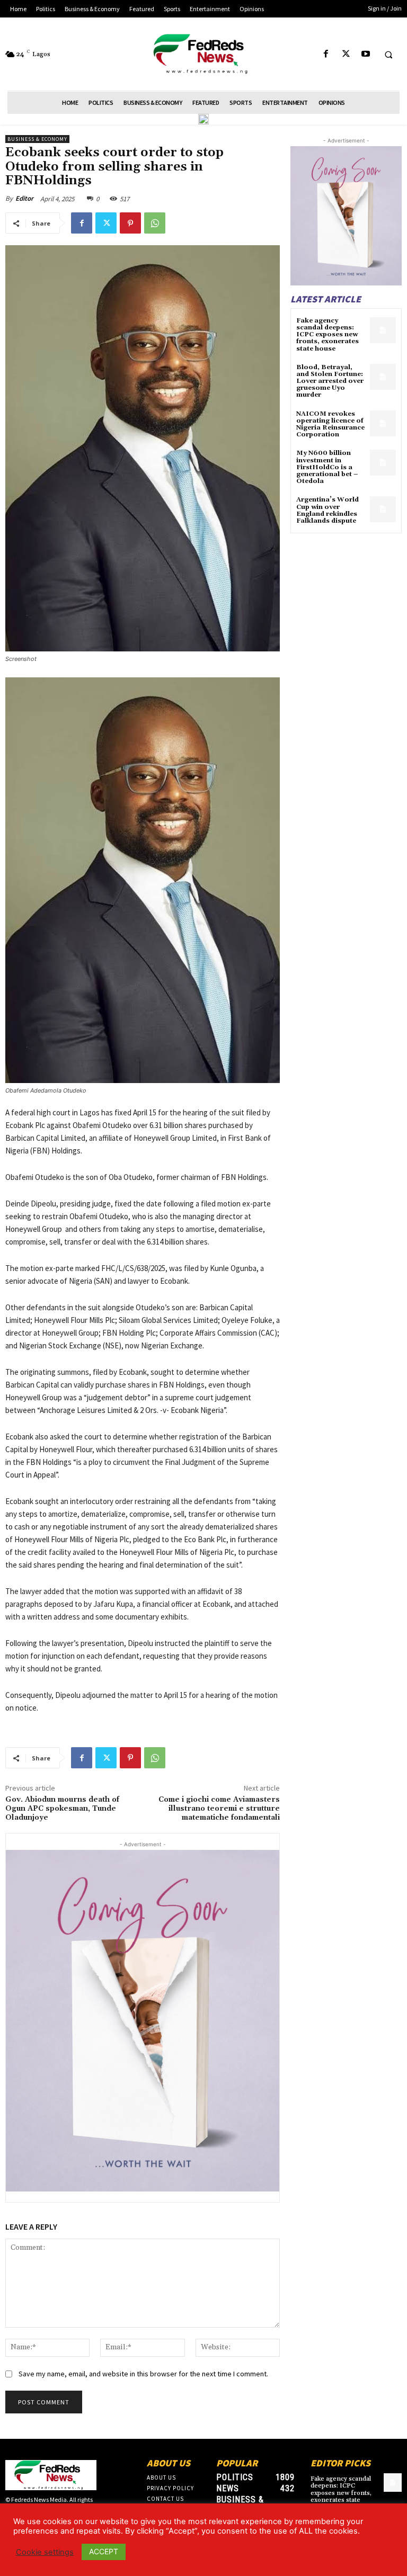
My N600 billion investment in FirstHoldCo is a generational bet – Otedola (327, 467)
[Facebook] (326, 54)
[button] (388, 55)
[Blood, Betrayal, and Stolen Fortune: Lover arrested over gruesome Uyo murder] (383, 377)
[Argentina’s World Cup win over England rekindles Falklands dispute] (383, 509)
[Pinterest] (130, 223)
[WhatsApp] (155, 223)
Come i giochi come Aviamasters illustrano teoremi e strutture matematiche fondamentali (219, 1809)
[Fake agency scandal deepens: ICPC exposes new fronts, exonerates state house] (383, 330)
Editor (24, 198)
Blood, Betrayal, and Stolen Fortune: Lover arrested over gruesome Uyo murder (330, 381)
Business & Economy (37, 139)
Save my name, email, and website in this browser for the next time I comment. (143, 2374)
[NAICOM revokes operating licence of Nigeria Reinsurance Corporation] (383, 423)
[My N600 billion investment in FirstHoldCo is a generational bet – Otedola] (383, 463)
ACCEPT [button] (104, 2551)
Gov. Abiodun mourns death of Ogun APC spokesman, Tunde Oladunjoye (62, 1809)
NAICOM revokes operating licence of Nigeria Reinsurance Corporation (330, 424)
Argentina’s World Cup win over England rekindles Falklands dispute (328, 510)
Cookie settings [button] (45, 2552)
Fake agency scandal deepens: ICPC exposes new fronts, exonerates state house (328, 335)
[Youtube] (365, 54)
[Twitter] (346, 54)
